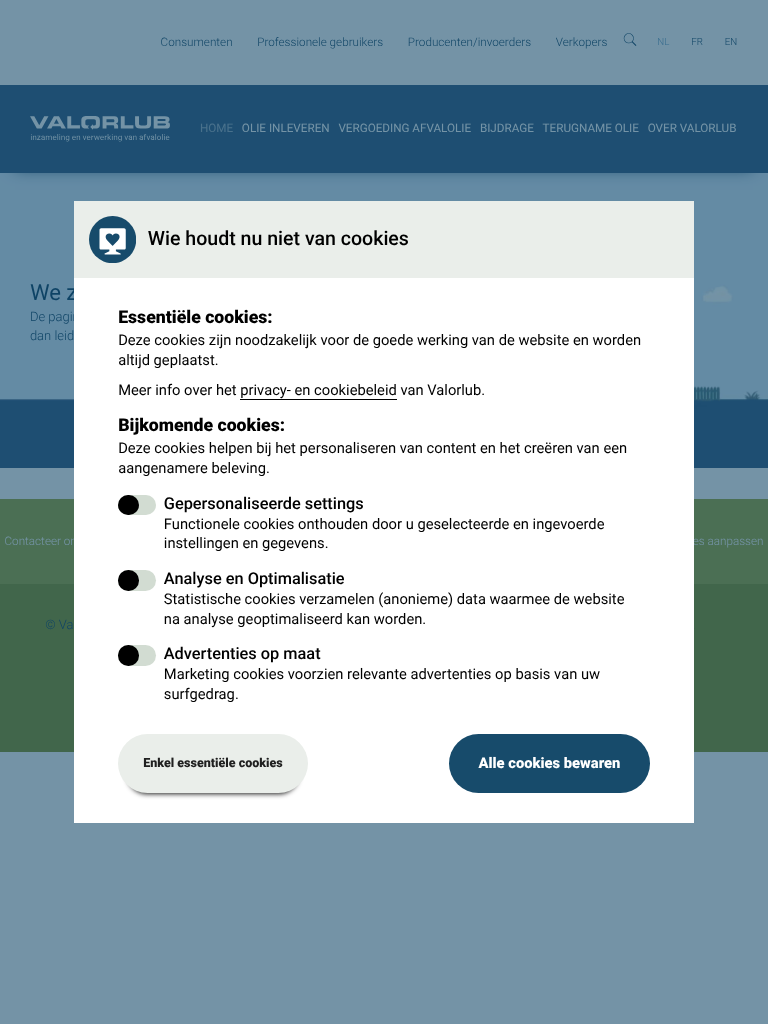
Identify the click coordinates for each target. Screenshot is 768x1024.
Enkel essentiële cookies (213, 763)
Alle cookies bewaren (549, 763)
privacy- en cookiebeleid (318, 390)
